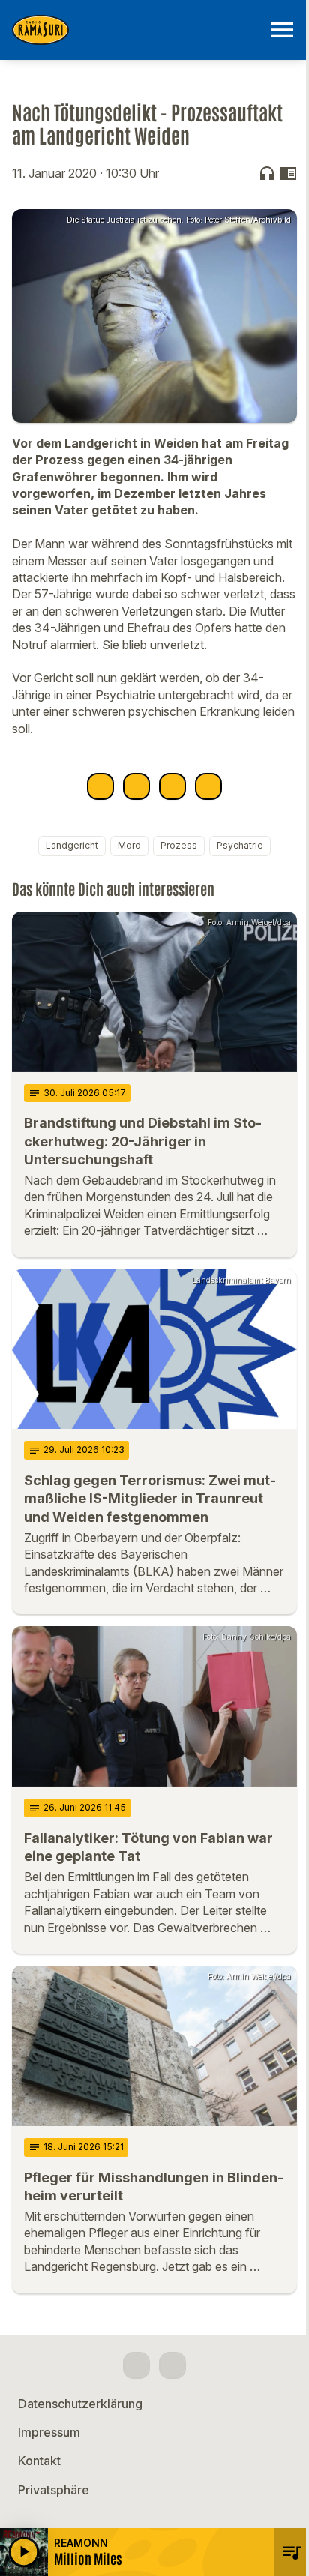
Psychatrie (240, 845)
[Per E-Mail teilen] (208, 786)
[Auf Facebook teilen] (100, 786)
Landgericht (72, 845)
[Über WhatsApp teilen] (172, 786)
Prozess (179, 845)
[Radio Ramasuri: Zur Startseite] (136, 30)
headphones (267, 173)
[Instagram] (172, 2365)
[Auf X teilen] (136, 786)
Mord (129, 845)
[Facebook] (136, 2365)
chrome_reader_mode (288, 173)
